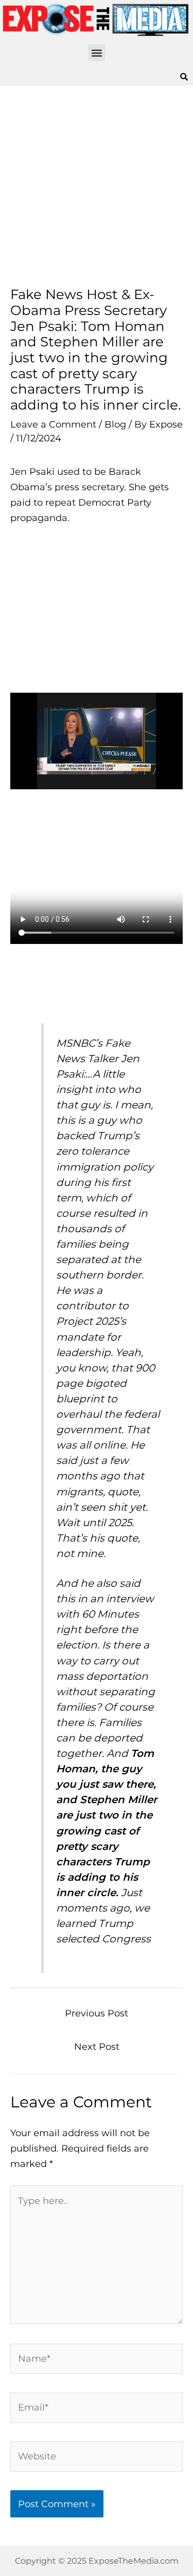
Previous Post (97, 2013)
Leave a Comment (53, 424)
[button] (97, 53)
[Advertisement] (97, 186)
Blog (115, 424)
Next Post (97, 2046)
